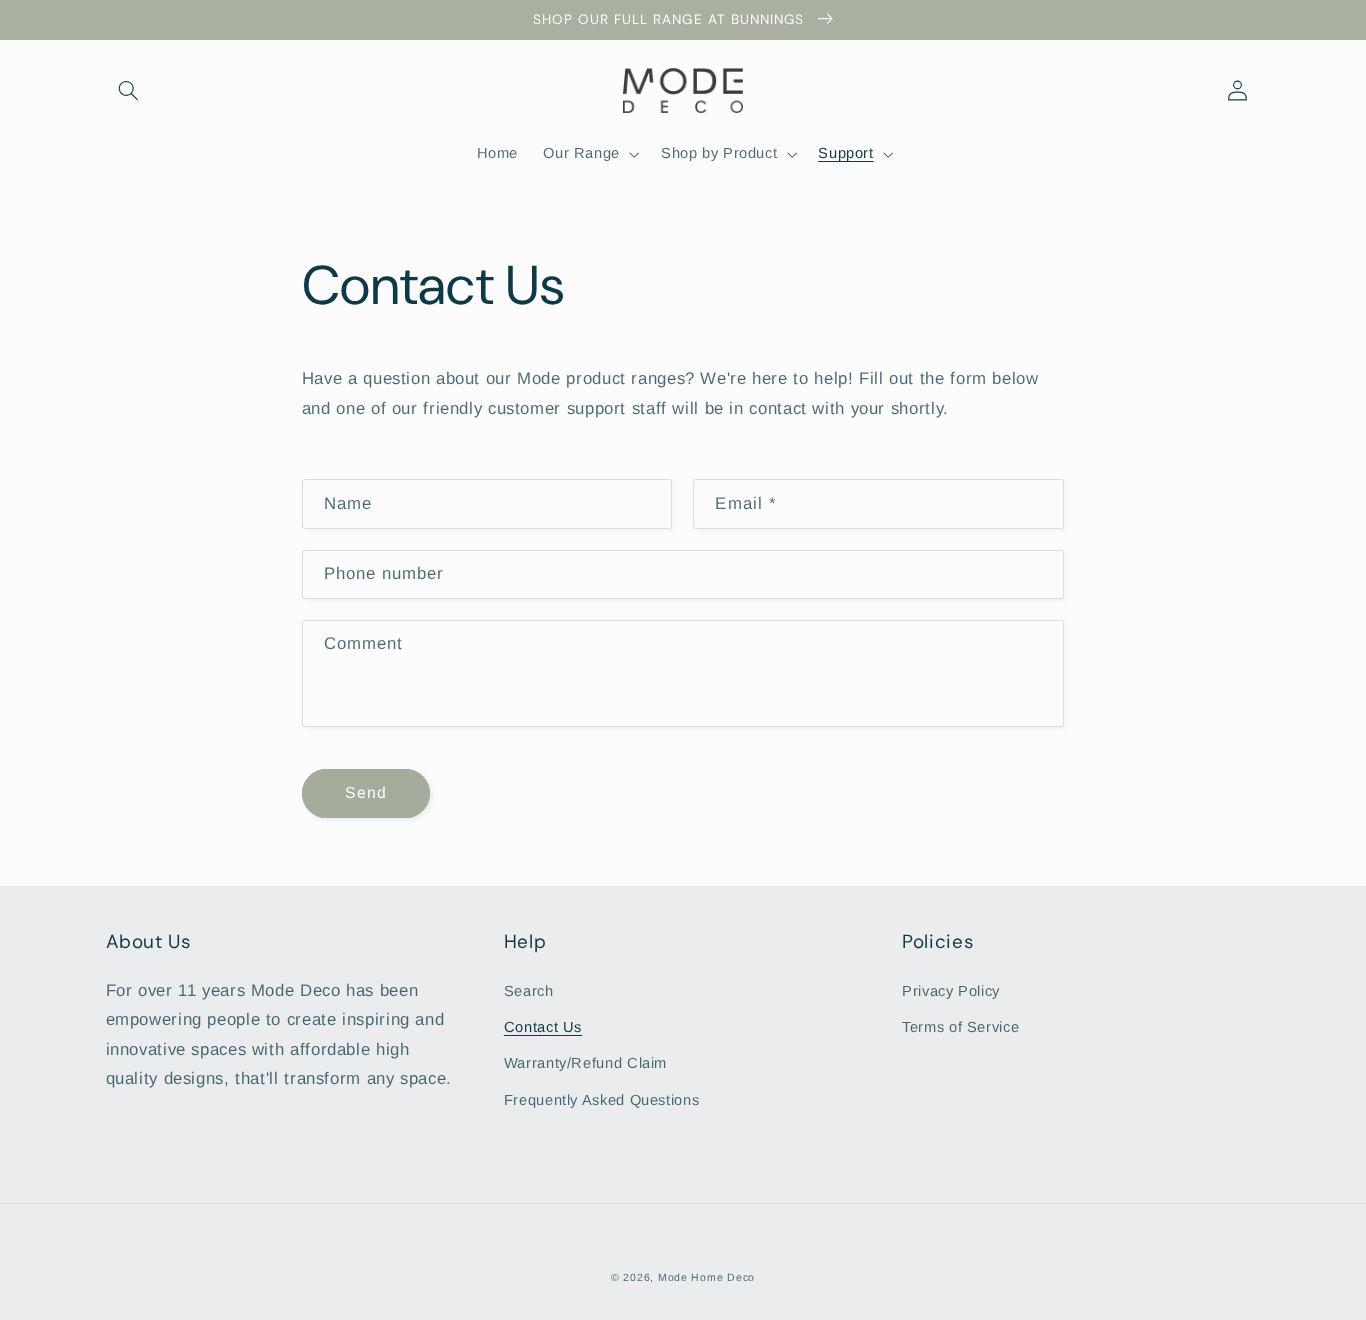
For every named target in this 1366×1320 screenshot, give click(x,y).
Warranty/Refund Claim (585, 1063)
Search (529, 991)
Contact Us (543, 1027)
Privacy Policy (951, 991)
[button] (129, 90)
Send (366, 792)
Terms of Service (960, 1027)
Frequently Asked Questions (601, 1100)
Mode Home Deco (706, 1277)
